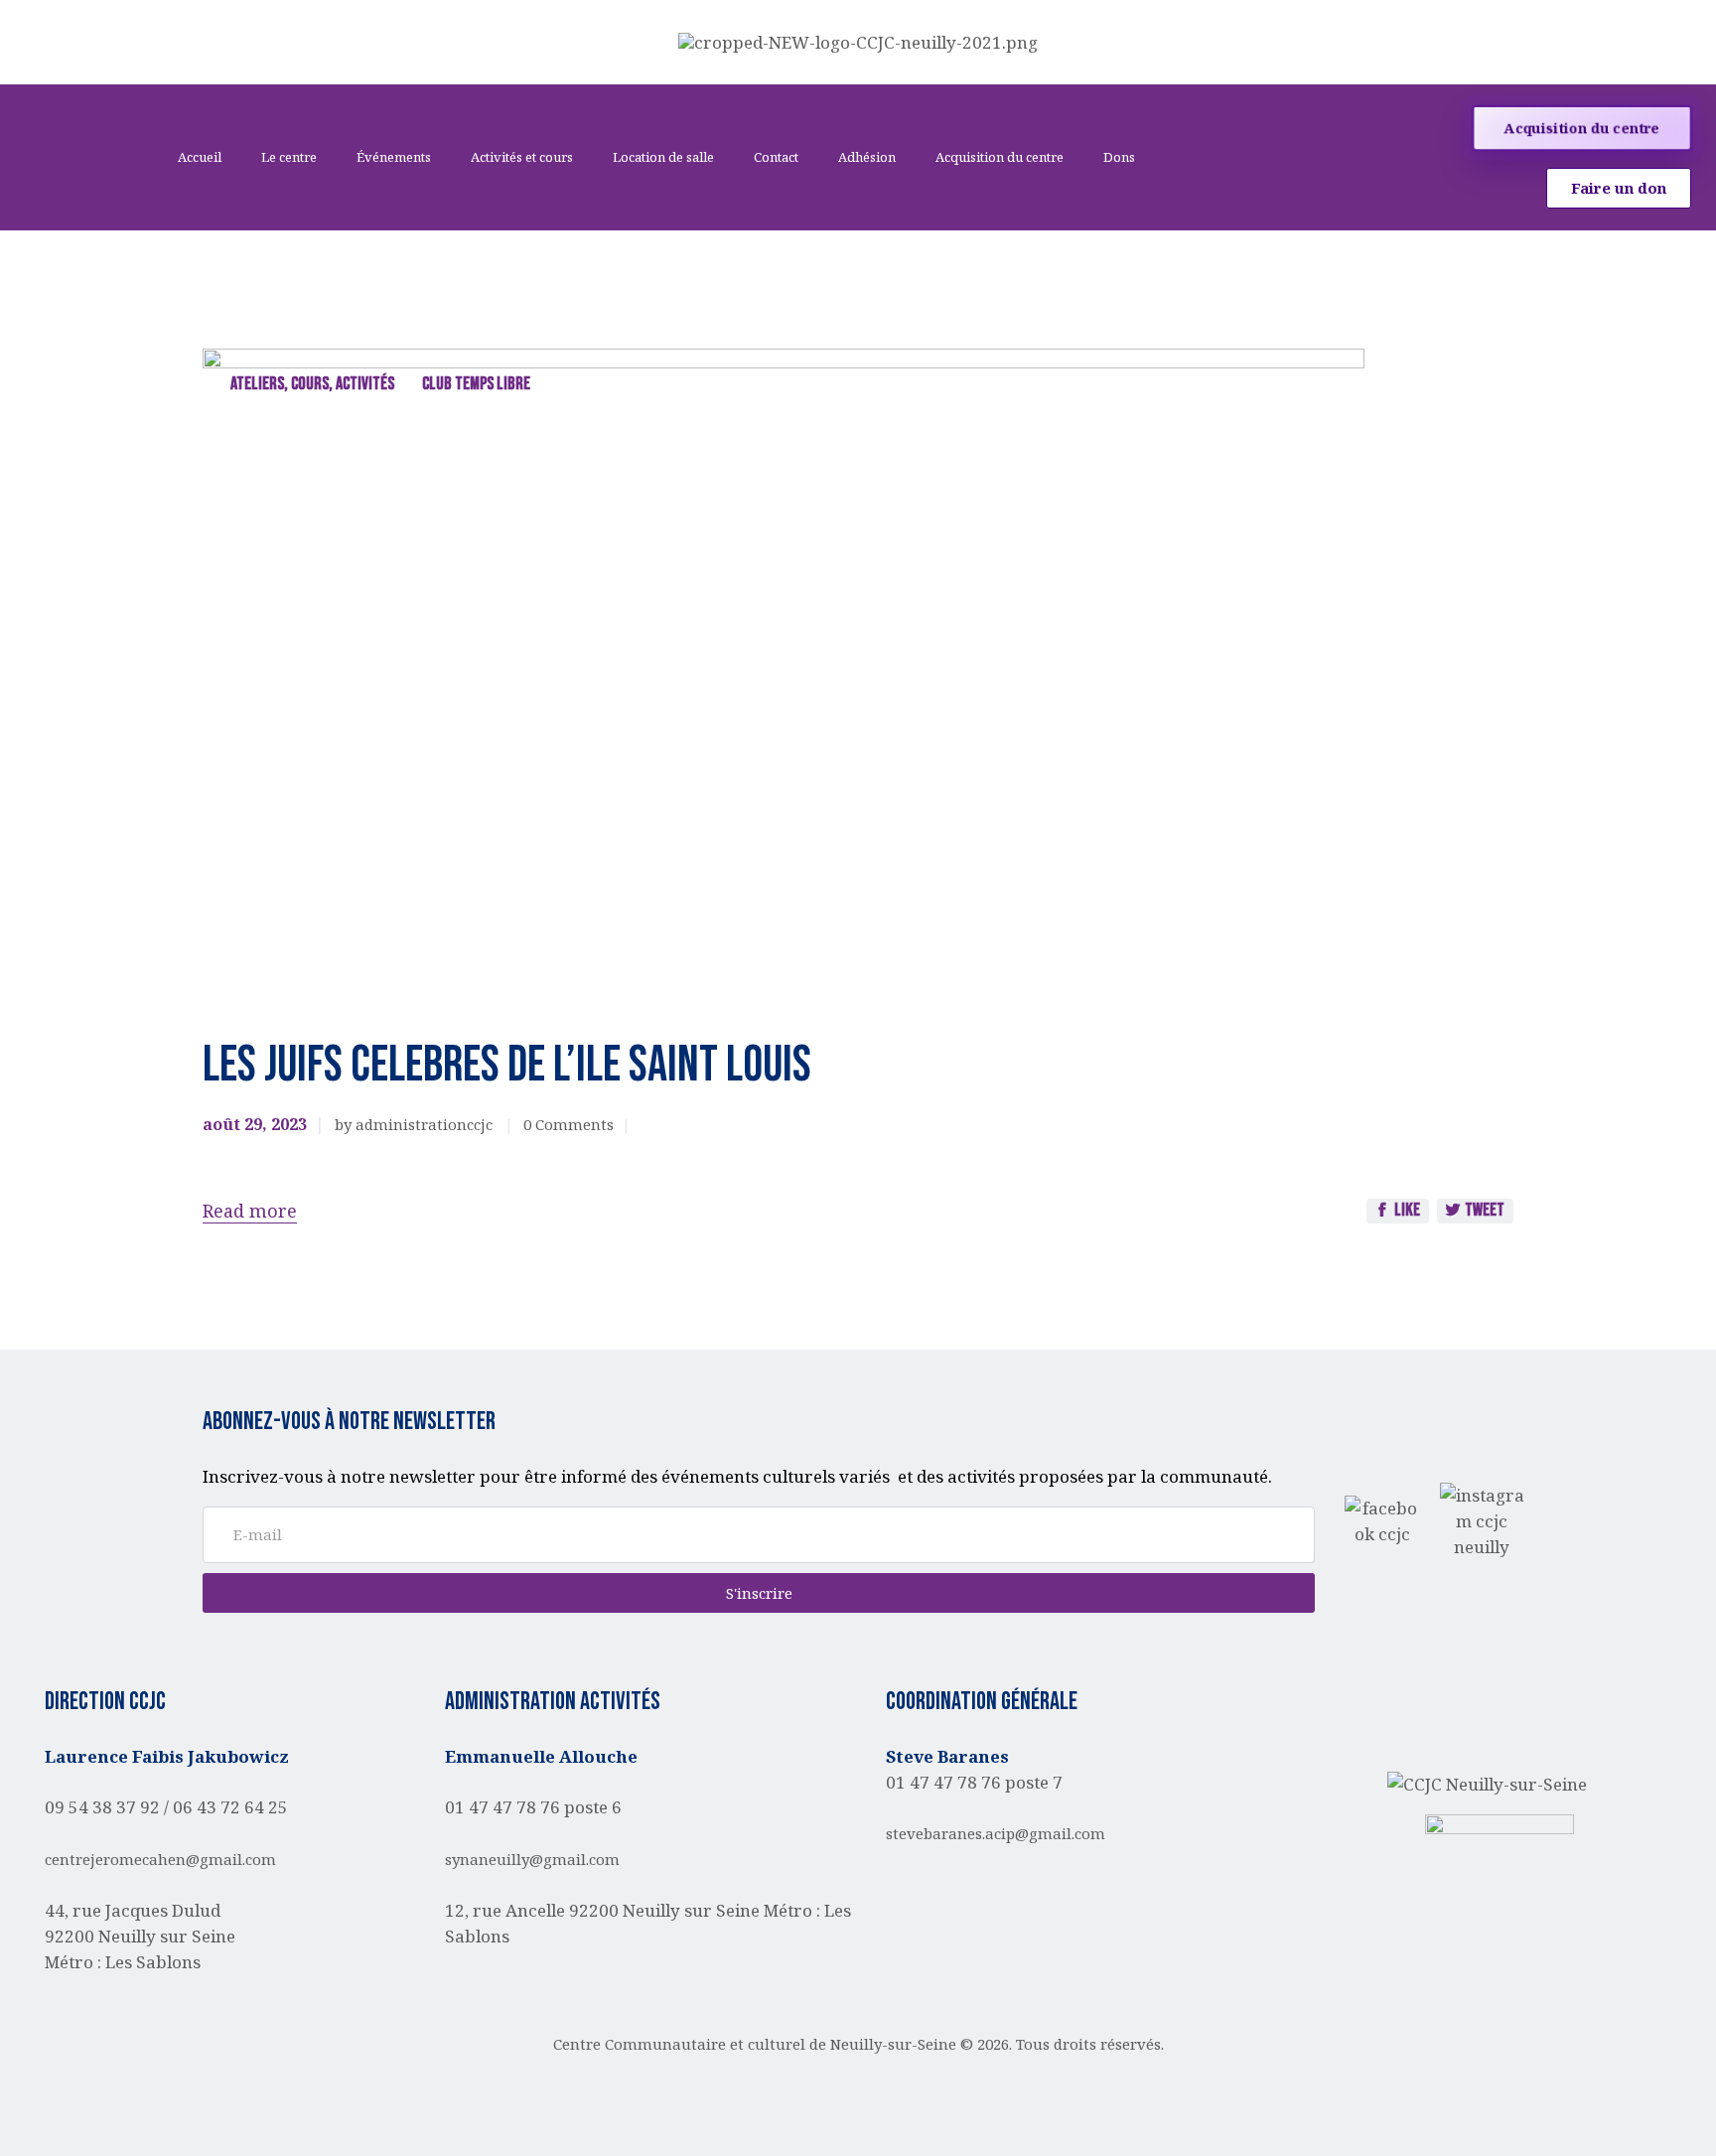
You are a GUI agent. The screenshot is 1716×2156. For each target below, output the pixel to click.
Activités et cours (522, 157)
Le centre (289, 157)
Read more (250, 1211)
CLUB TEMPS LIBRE (476, 384)
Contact (776, 157)
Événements (394, 157)
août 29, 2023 (255, 1124)
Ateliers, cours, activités (312, 384)
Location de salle (663, 157)
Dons (1119, 157)
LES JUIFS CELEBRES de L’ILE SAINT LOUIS (507, 1066)
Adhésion (867, 157)
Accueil (200, 157)
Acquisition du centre (1000, 157)
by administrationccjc (416, 1124)
